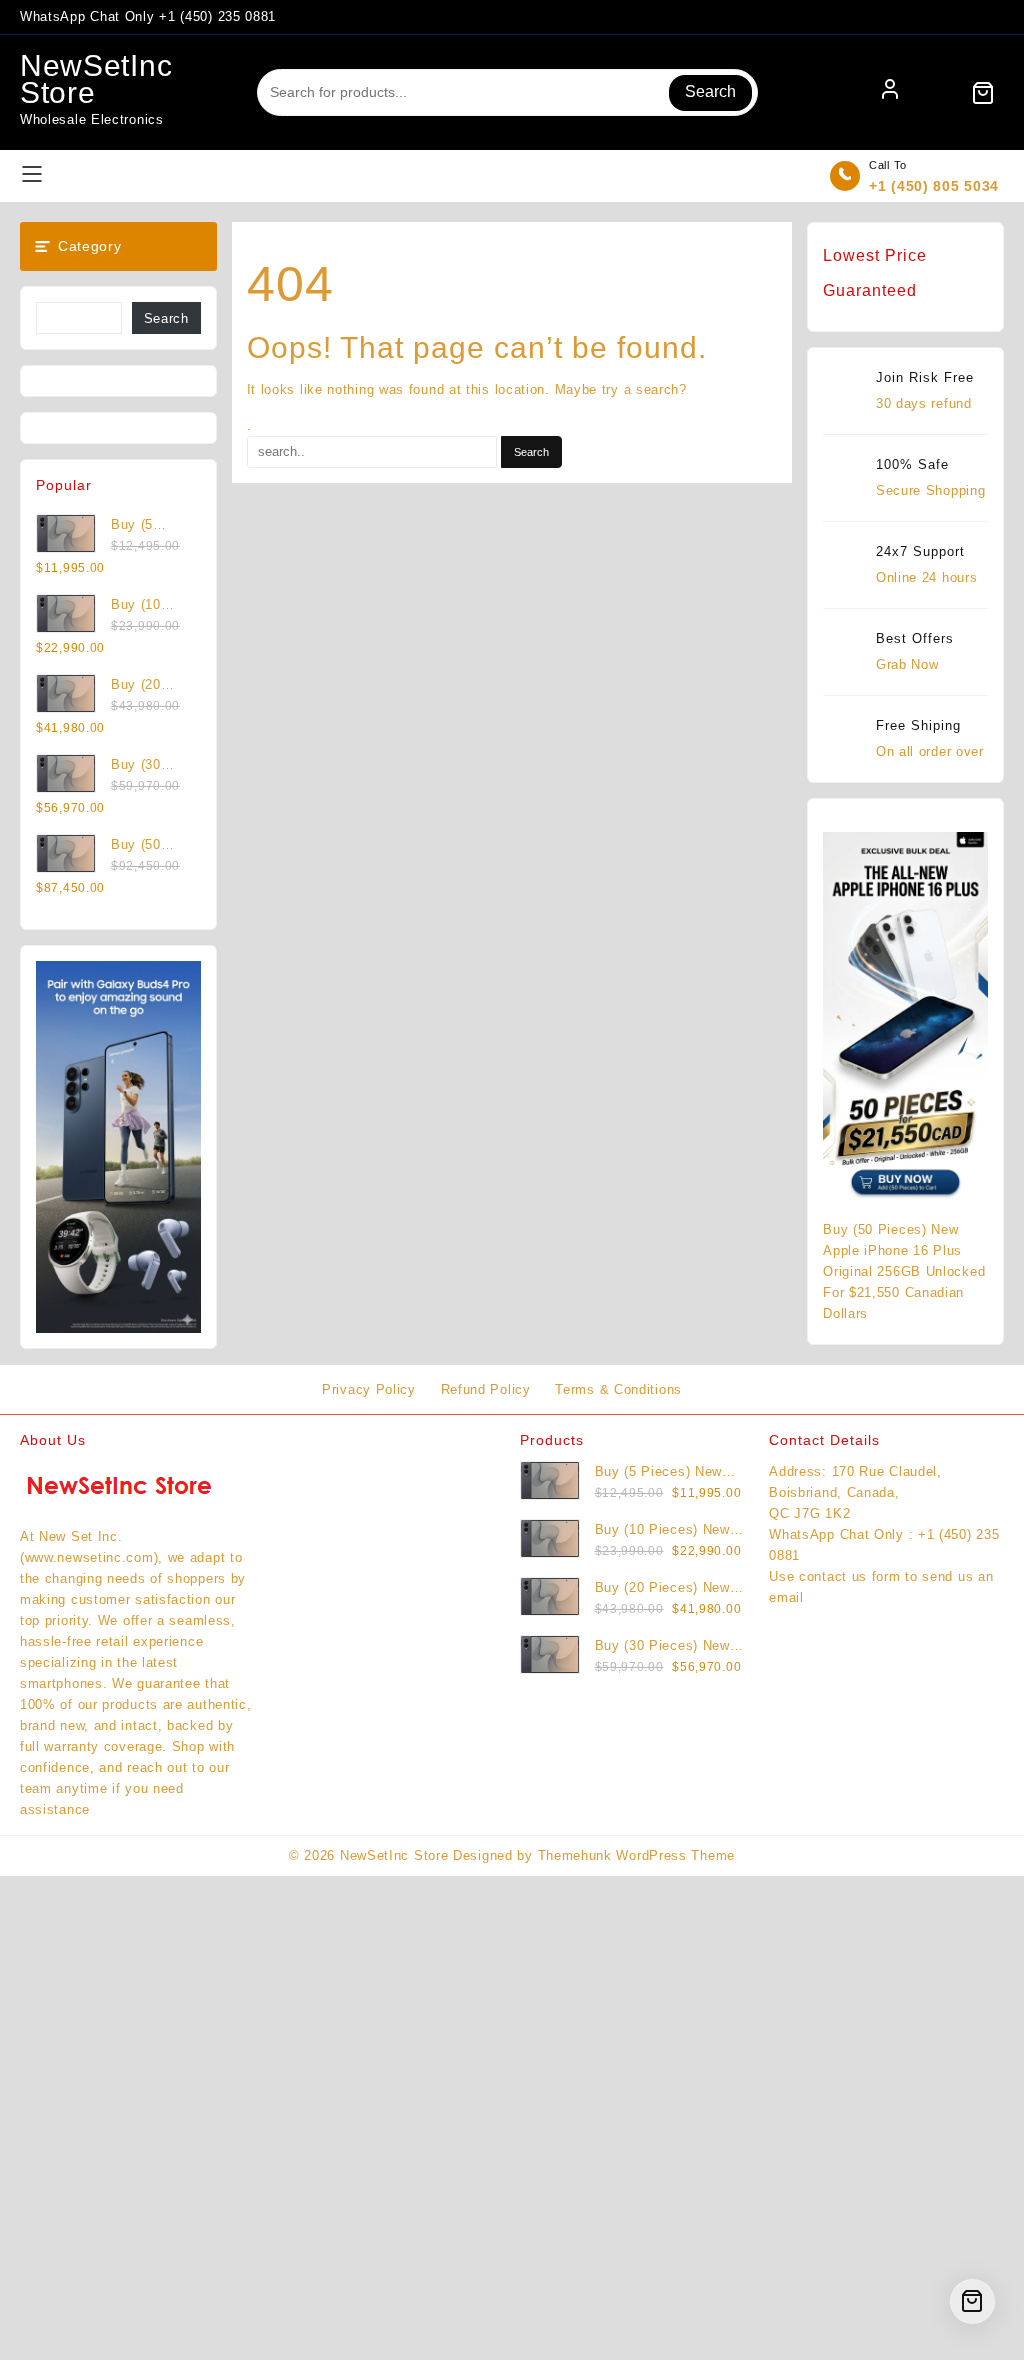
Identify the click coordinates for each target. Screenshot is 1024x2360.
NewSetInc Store (96, 79)
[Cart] (983, 93)
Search (710, 91)
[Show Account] (890, 93)
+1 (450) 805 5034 (934, 186)
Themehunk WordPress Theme (637, 1855)
